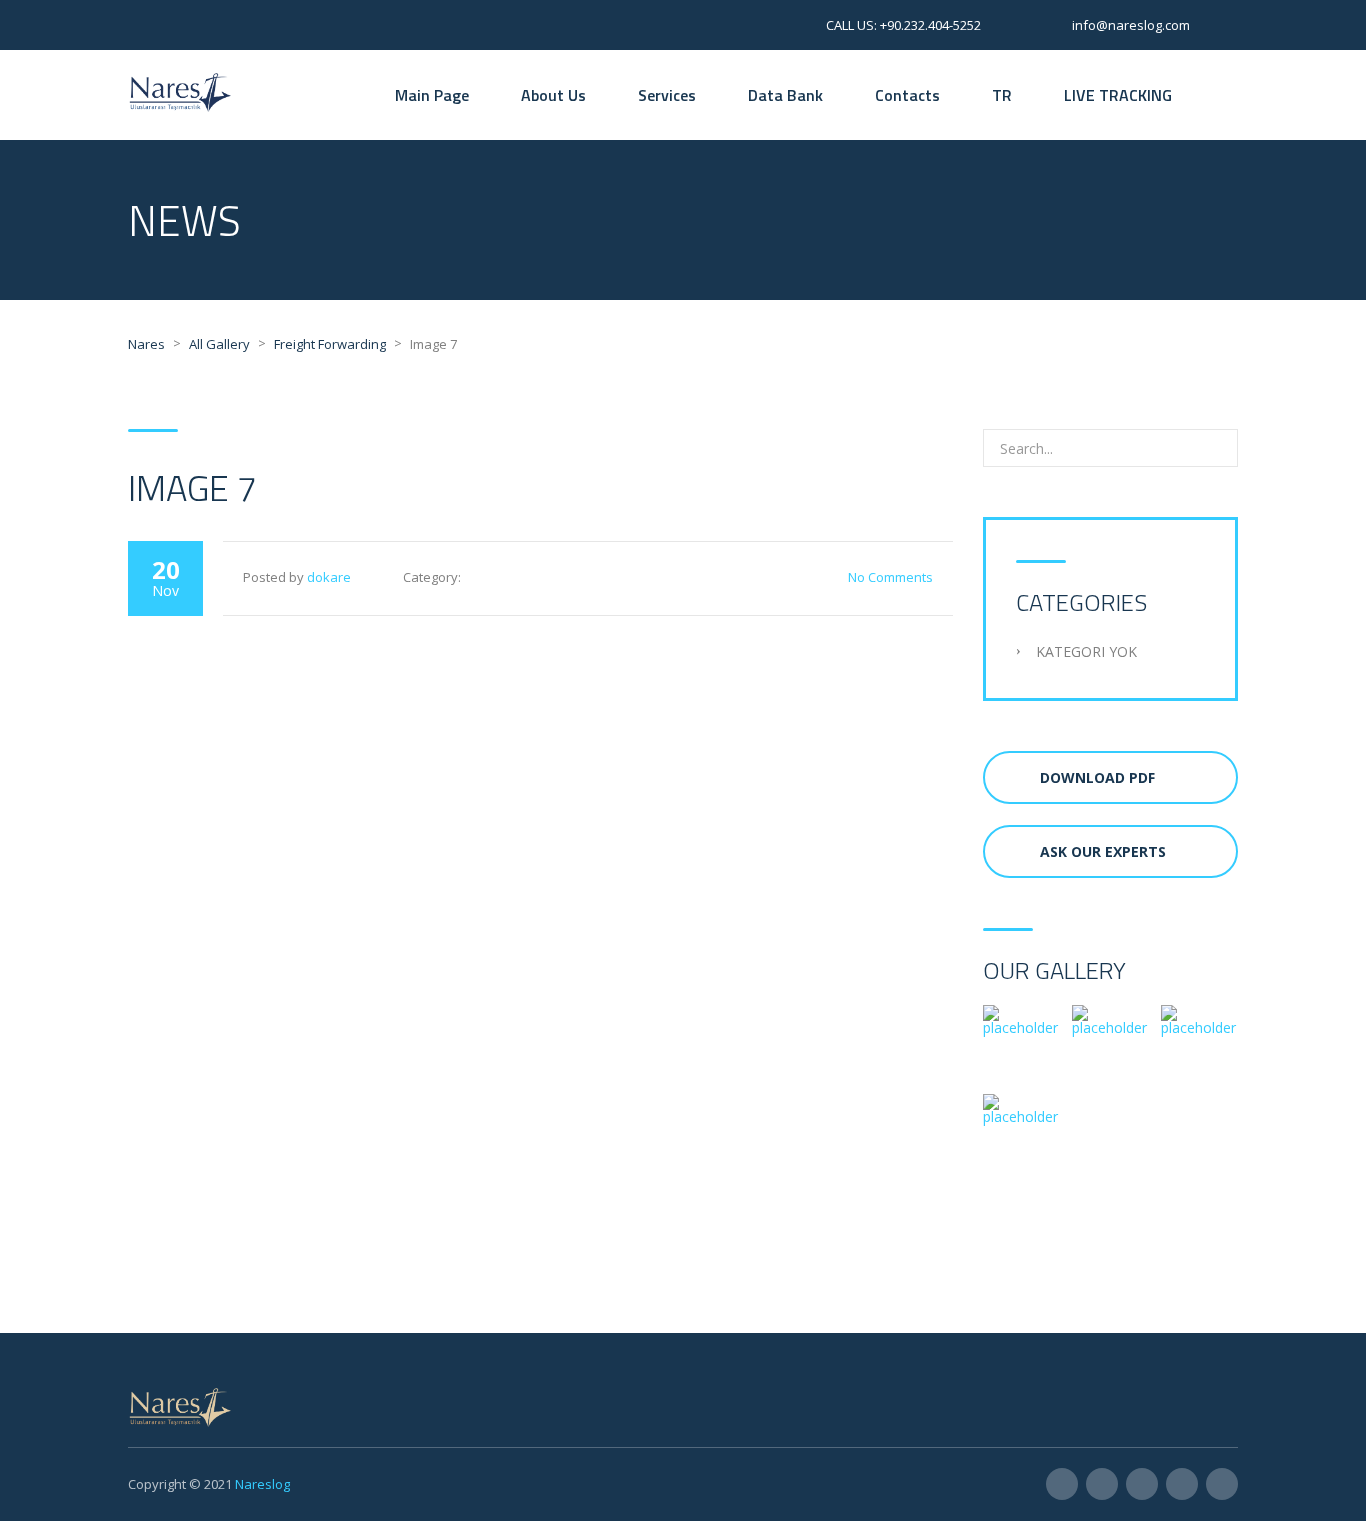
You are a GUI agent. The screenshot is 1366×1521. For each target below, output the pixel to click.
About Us (553, 95)
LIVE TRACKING (1118, 95)
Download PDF (1097, 777)
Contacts (907, 95)
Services (667, 95)
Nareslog (262, 1484)
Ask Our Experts (1103, 851)
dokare (329, 577)
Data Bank (785, 95)
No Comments (890, 577)
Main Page (432, 95)
